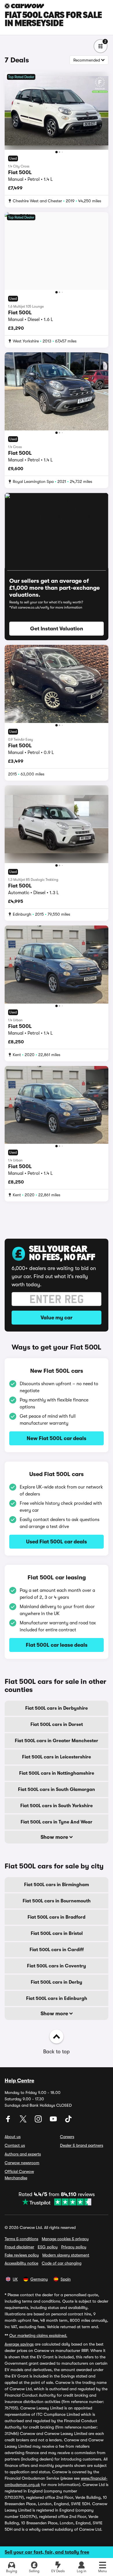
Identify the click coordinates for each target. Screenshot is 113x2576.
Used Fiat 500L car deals (57, 1542)
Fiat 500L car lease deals (57, 1645)
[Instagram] (39, 2121)
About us (13, 2137)
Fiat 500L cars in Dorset (57, 1724)
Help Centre (19, 2081)
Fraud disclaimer (19, 2247)
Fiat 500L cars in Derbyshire (57, 1708)
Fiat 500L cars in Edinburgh (57, 1998)
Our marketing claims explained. (38, 2335)
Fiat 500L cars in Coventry (57, 1966)
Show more (55, 1837)
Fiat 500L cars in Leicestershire (57, 1757)
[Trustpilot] (57, 2202)
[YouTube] (54, 2121)
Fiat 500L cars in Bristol (57, 1933)
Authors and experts (23, 2154)
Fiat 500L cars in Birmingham (57, 1885)
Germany (39, 2279)
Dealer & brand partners (82, 2145)
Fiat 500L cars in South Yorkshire (57, 1806)
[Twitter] (24, 2121)
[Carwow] (24, 6)
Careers (67, 2137)
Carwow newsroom (22, 2163)
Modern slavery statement (66, 2255)
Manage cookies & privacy (65, 2239)
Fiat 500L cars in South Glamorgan (57, 1790)
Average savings (19, 2344)
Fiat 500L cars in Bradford (57, 1917)
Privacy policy (74, 2247)
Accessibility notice (21, 2263)
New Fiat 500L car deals (57, 1438)
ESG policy (48, 2247)
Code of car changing (62, 2263)
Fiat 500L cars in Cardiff (57, 1950)
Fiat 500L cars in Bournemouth (57, 1901)
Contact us (15, 2145)
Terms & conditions (21, 2239)
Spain (66, 2279)
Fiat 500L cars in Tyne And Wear (57, 1822)
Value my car (57, 1318)
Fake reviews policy (22, 2255)
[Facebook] (9, 2121)
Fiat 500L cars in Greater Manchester (57, 1741)
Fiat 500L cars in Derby (57, 1982)
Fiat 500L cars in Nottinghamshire (57, 1773)
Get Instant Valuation (57, 629)
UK (15, 2279)
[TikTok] (68, 2121)
